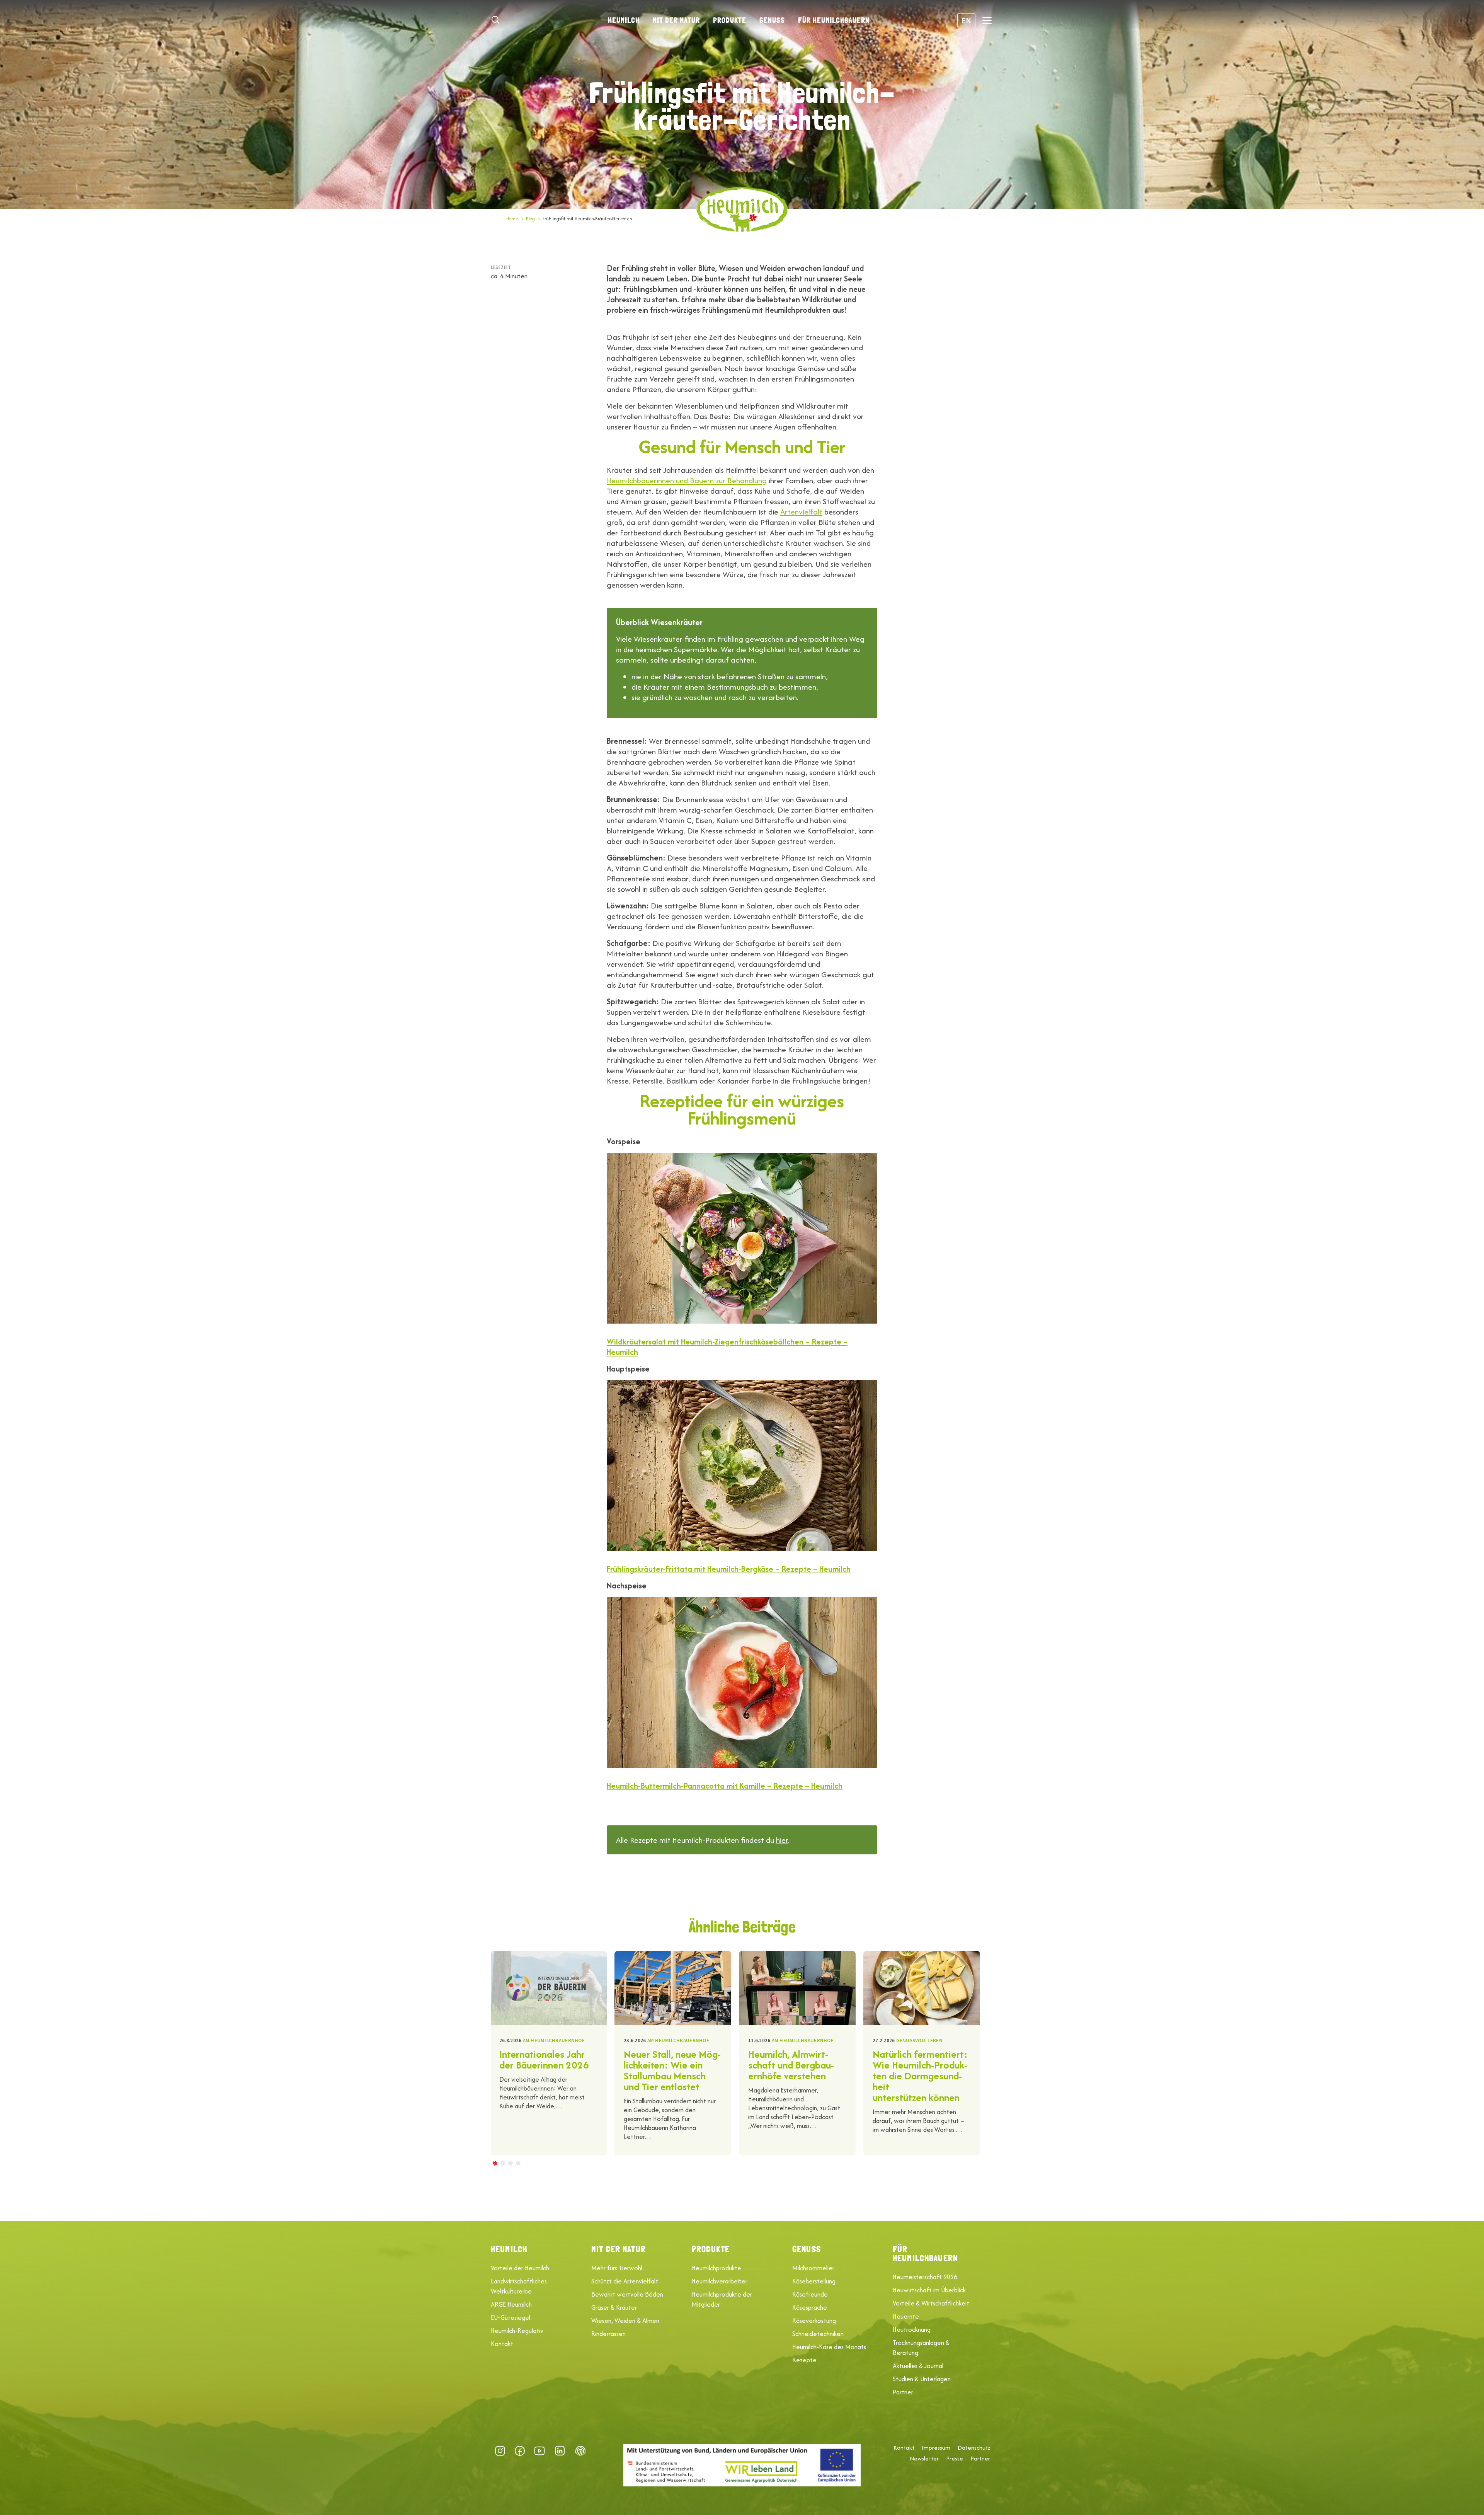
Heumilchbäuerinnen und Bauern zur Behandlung (687, 480)
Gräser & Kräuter (614, 2307)
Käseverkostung (814, 2321)
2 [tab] (502, 2163)
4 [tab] (518, 2163)
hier (782, 1840)
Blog (530, 219)
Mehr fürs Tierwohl (617, 2268)
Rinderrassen (608, 2334)
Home (512, 219)
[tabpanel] (548, 2053)
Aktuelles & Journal (918, 2366)
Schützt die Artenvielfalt (625, 2281)
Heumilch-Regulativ (517, 2331)
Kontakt (502, 2344)
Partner (903, 2392)
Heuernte (906, 2316)
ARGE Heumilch (511, 2304)
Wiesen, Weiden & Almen (625, 2321)
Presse (955, 2459)
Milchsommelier (813, 2268)
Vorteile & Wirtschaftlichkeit (931, 2303)
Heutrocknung (912, 2329)
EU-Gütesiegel (511, 2317)
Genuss (772, 20)
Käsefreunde (810, 2294)
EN (966, 20)
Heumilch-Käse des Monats (829, 2347)
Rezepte (804, 2360)
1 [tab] (495, 2163)
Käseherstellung (814, 2281)
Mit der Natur (676, 20)
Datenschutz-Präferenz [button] (580, 2451)
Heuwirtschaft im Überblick (929, 2290)
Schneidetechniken (818, 2334)
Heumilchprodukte (716, 2268)
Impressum (936, 2448)
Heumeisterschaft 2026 (925, 2277)
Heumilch (624, 20)
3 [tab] (510, 2163)
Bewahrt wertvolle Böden (627, 2294)
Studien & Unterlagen (922, 2379)
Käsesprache (810, 2307)
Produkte (730, 20)
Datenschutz (974, 2448)
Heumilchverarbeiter (720, 2281)
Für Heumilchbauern (834, 20)
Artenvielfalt (801, 512)
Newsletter (924, 2459)
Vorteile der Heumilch (520, 2268)
